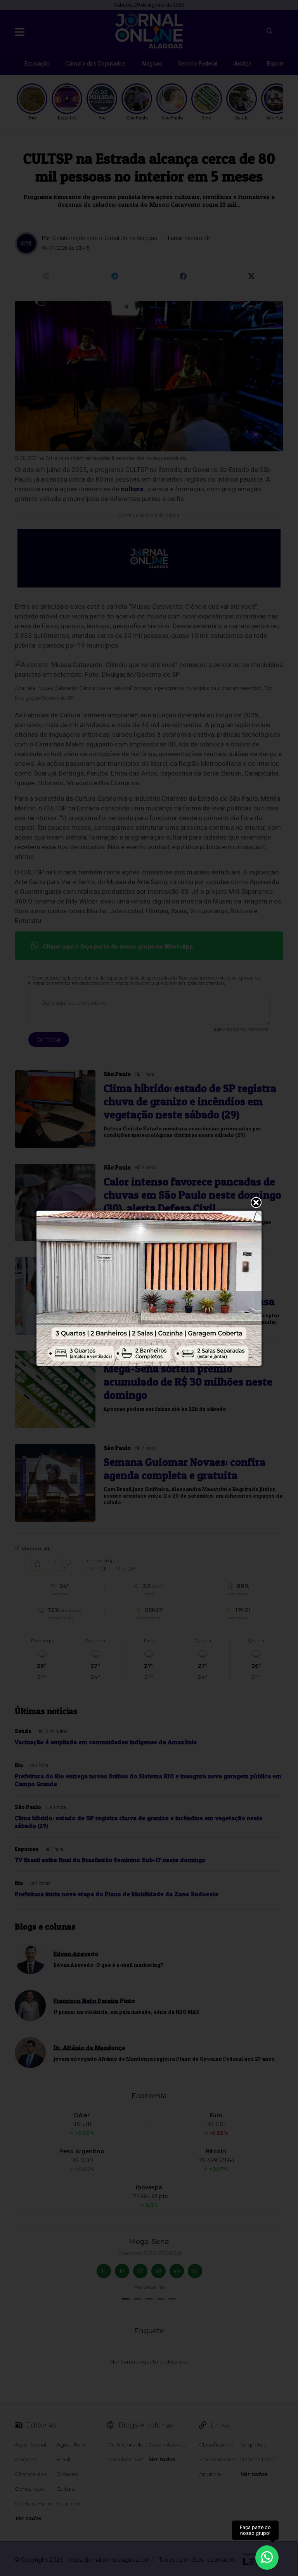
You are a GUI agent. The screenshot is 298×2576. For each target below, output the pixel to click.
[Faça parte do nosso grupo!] (267, 2556)
